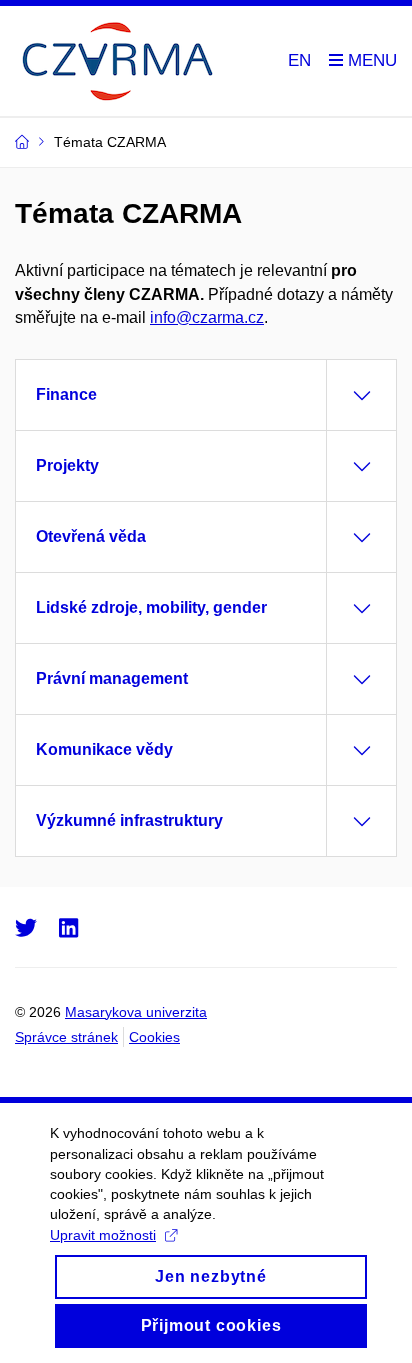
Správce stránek (66, 1037)
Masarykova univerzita (136, 1012)
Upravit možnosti (103, 1235)
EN (299, 60)
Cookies (154, 1037)
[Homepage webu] (115, 61)
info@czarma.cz (207, 317)
